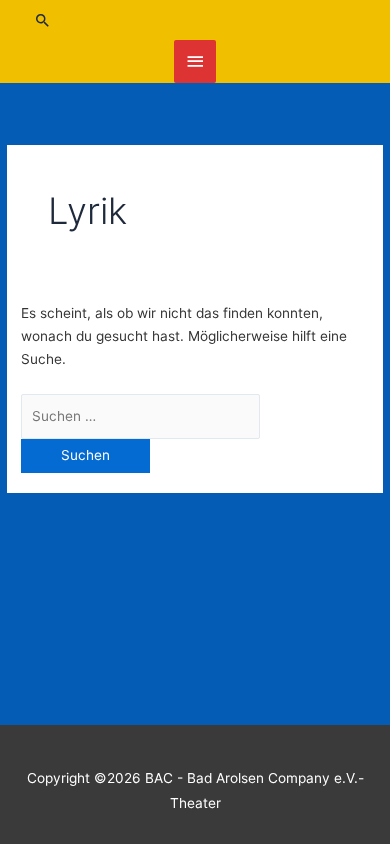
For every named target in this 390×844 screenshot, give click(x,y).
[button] (195, 20)
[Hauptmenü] (195, 61)
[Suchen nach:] (140, 416)
